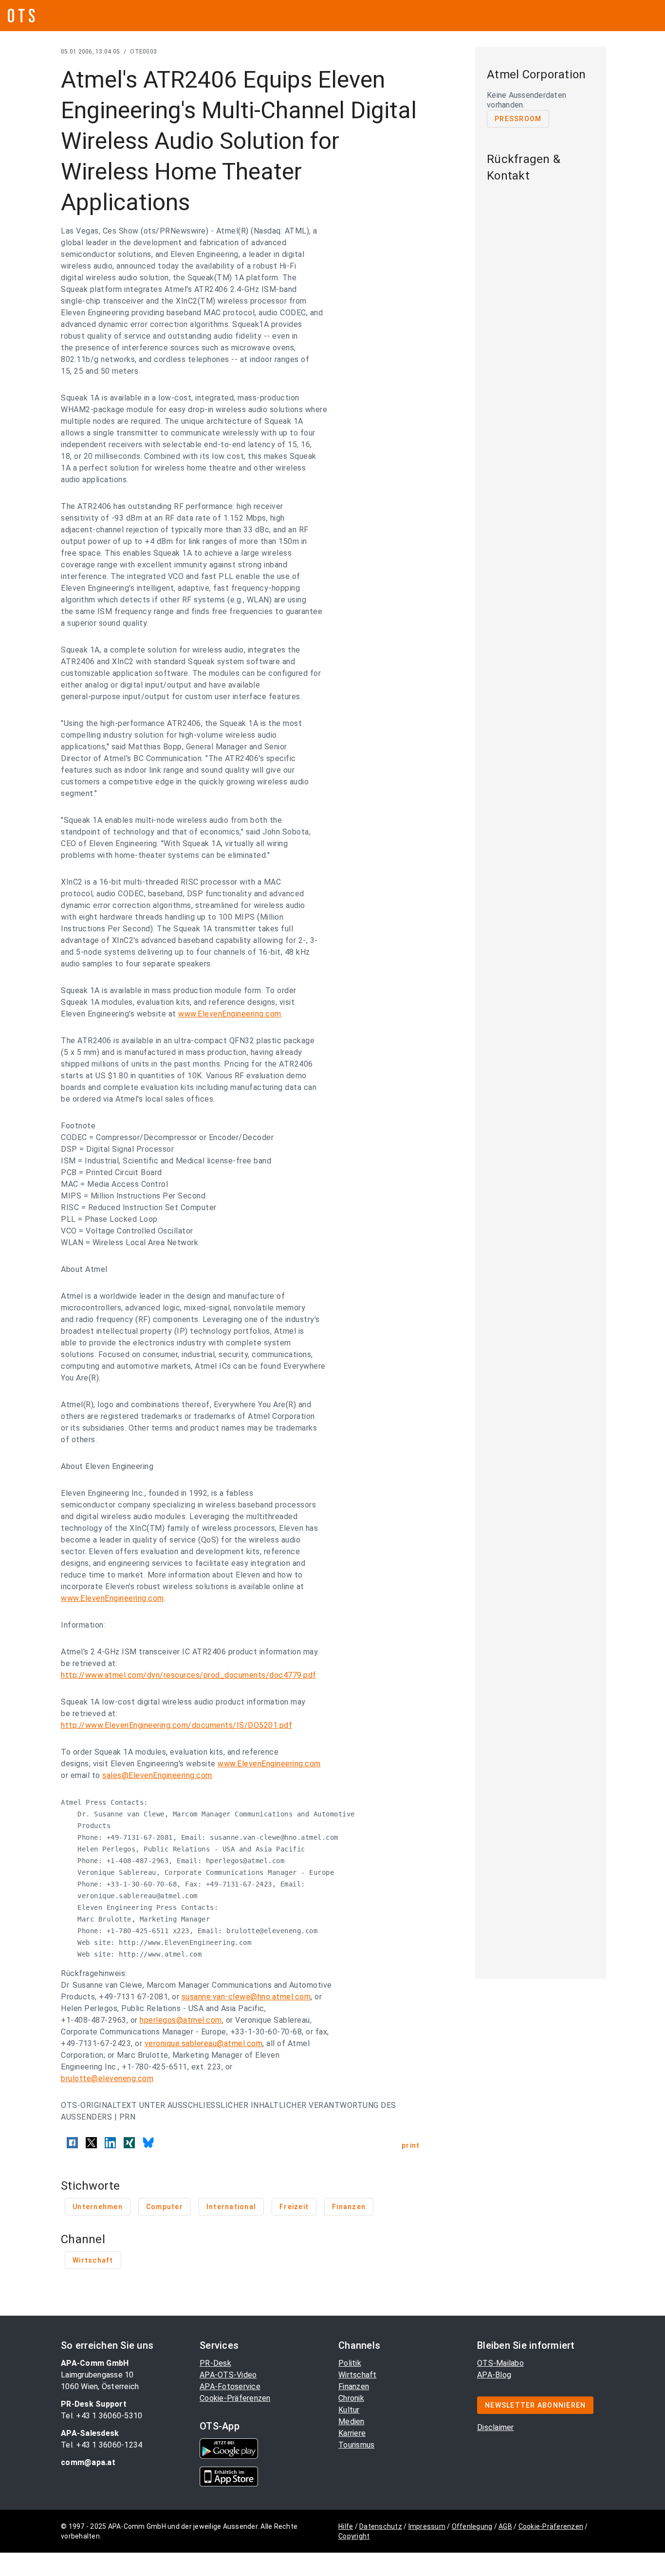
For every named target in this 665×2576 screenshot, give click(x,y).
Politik (350, 2363)
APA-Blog (494, 2375)
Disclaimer (496, 2427)
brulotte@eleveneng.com (107, 2078)
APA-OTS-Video (228, 2375)
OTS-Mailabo (500, 2363)
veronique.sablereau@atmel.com (204, 2043)
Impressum (427, 2526)
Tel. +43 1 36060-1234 (102, 2445)
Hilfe (346, 2526)
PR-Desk (215, 2363)
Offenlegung (472, 2526)
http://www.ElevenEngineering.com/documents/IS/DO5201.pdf (176, 1725)
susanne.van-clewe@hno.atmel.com (246, 1997)
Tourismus (356, 2445)
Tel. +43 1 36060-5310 (102, 2416)
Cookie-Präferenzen (235, 2398)
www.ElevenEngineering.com (230, 1014)
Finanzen (354, 2386)
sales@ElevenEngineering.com (157, 1775)
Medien (351, 2422)
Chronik (351, 2398)
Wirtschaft (358, 2375)
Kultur (349, 2410)
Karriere (352, 2433)
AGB (505, 2526)
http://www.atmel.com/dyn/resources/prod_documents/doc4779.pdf (189, 1675)
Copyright (354, 2536)
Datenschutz (381, 2526)
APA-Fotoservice (230, 2386)
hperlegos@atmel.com (181, 2020)
